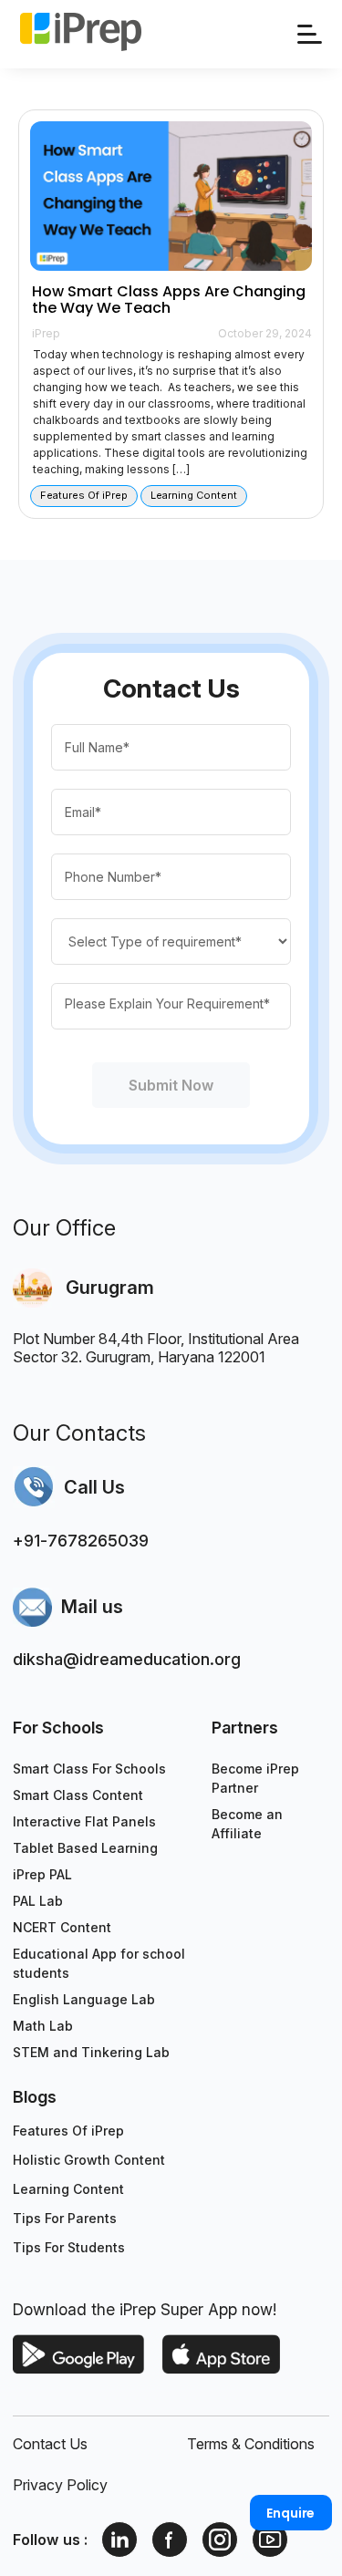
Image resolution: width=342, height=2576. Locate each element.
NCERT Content (62, 1927)
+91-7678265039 (81, 1541)
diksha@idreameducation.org (127, 1659)
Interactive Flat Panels (84, 1821)
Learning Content (68, 2189)
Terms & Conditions (251, 2444)
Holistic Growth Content (89, 2160)
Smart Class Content (78, 1795)
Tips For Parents (65, 2218)
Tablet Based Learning (85, 1848)
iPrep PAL (42, 1874)
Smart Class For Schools (89, 1769)
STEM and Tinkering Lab (91, 2052)
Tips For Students (69, 2247)
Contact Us (50, 2444)
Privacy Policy (60, 2485)
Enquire (290, 2513)
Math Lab (43, 2026)
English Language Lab (84, 1999)
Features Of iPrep (68, 2131)
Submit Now (171, 1085)
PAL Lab (38, 1901)
